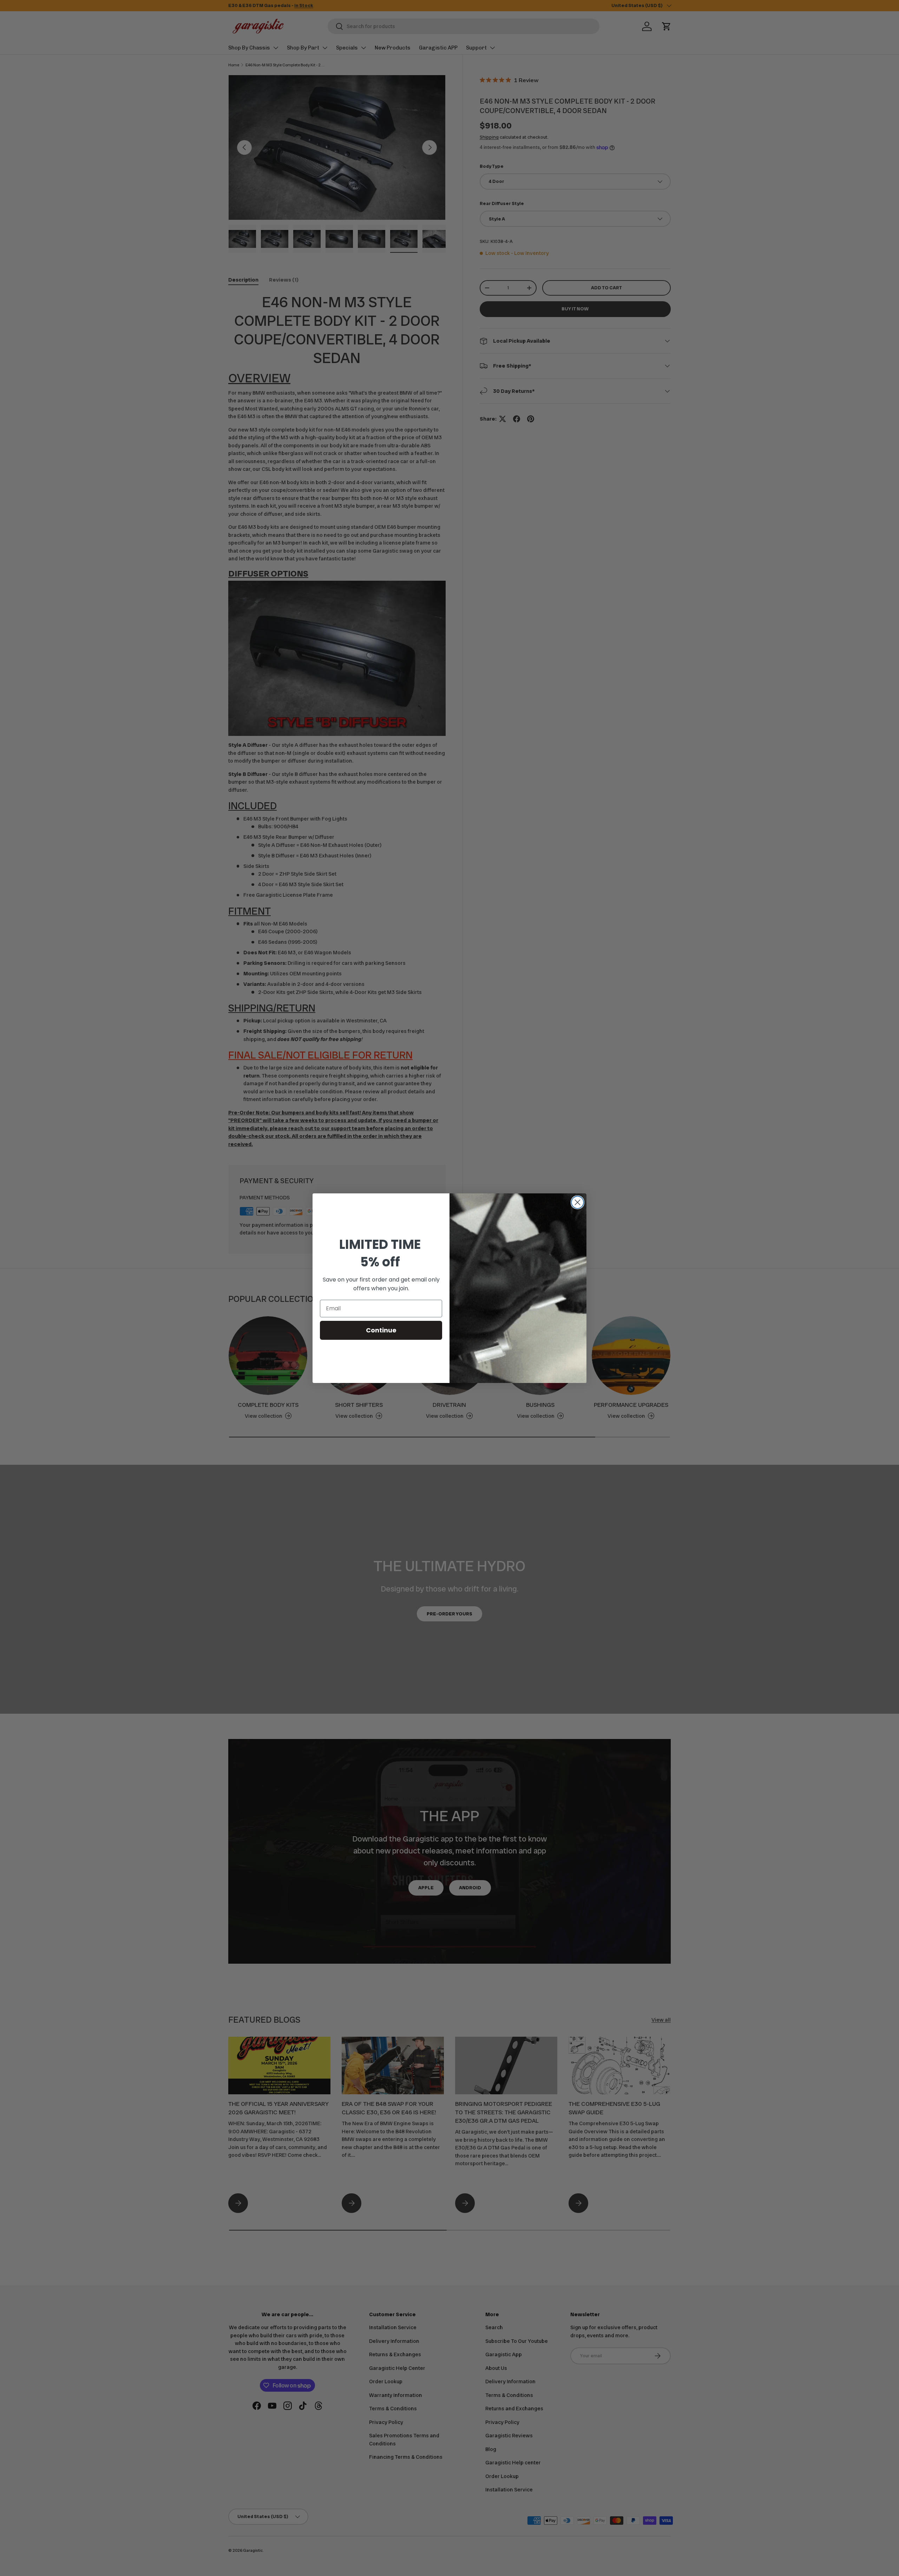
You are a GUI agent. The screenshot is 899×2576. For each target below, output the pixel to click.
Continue (381, 1330)
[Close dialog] (578, 1202)
